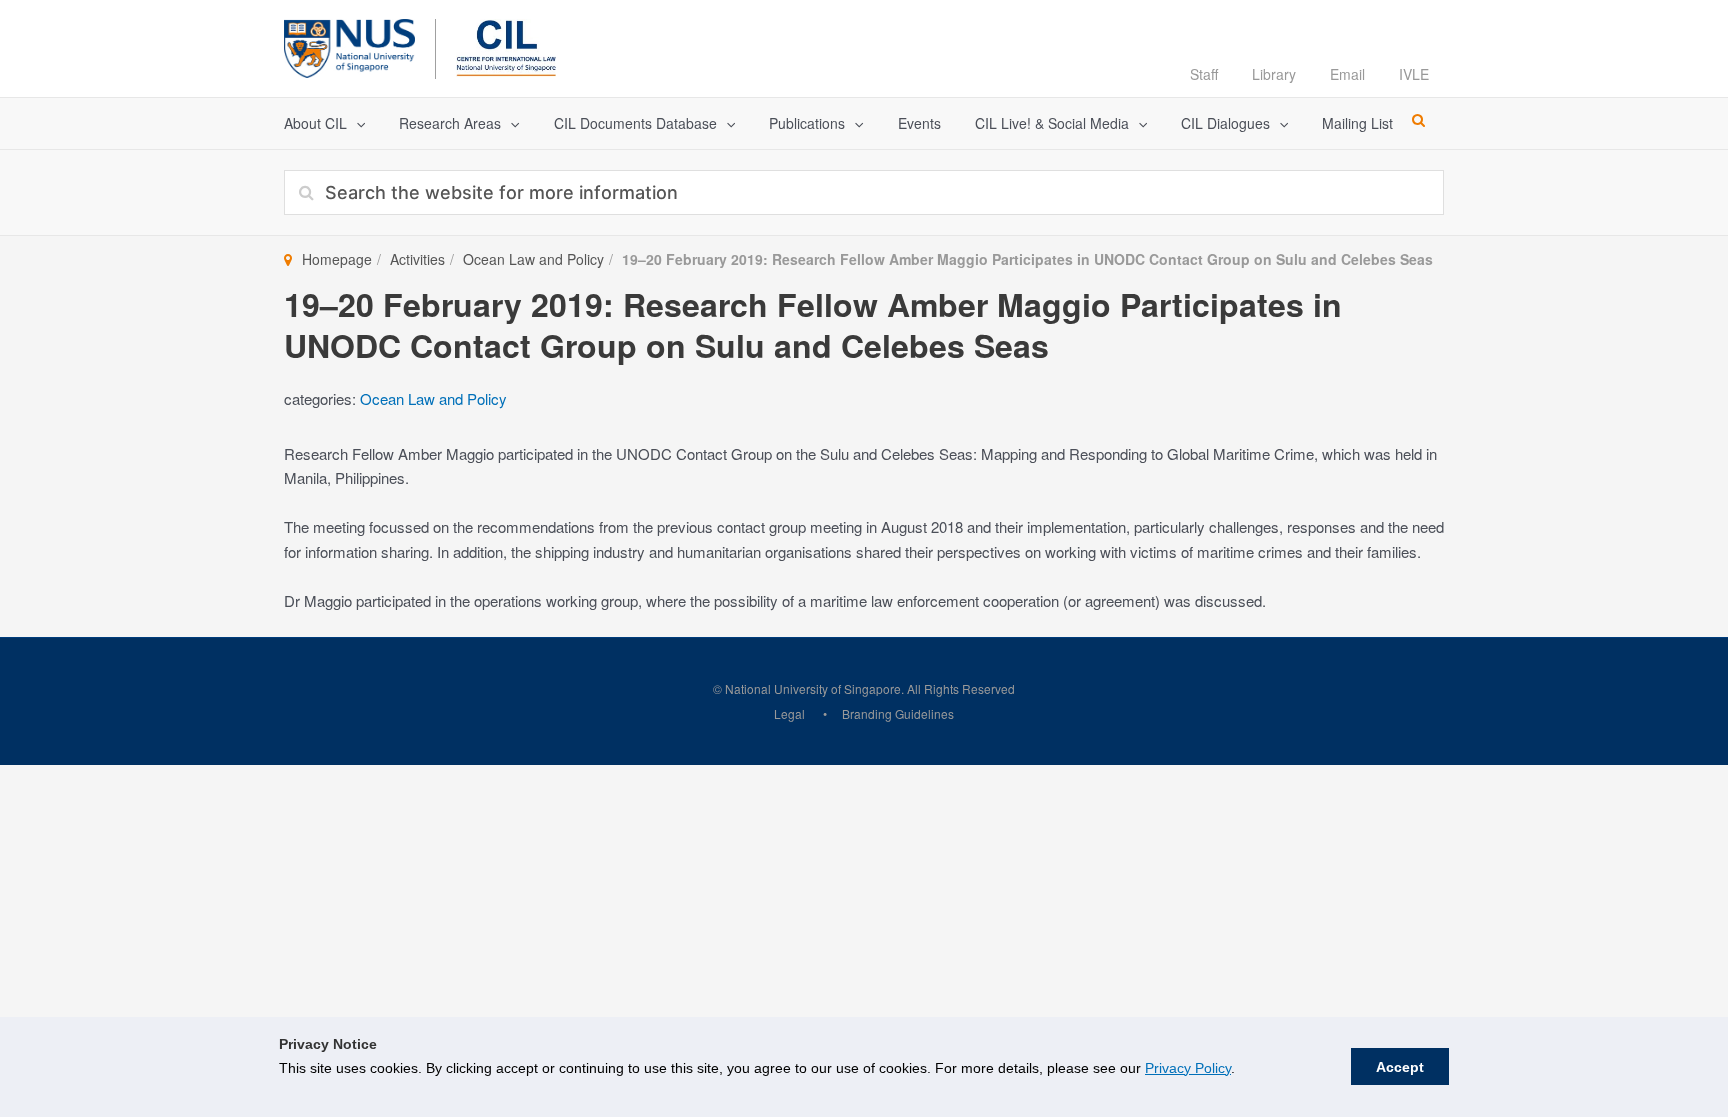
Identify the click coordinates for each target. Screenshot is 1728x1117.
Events (919, 123)
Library (1274, 74)
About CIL (315, 123)
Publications (807, 123)
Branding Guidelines (898, 713)
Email (1347, 74)
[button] (356, 123)
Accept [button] (1400, 1067)
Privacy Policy (1188, 1068)
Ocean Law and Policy (533, 259)
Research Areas (450, 123)
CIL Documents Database (635, 123)
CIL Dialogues (1225, 123)
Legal (789, 713)
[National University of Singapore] (349, 45)
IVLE (1414, 74)
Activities (417, 259)
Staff (1204, 74)
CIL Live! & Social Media (1052, 123)
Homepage (337, 259)
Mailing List (1357, 123)
